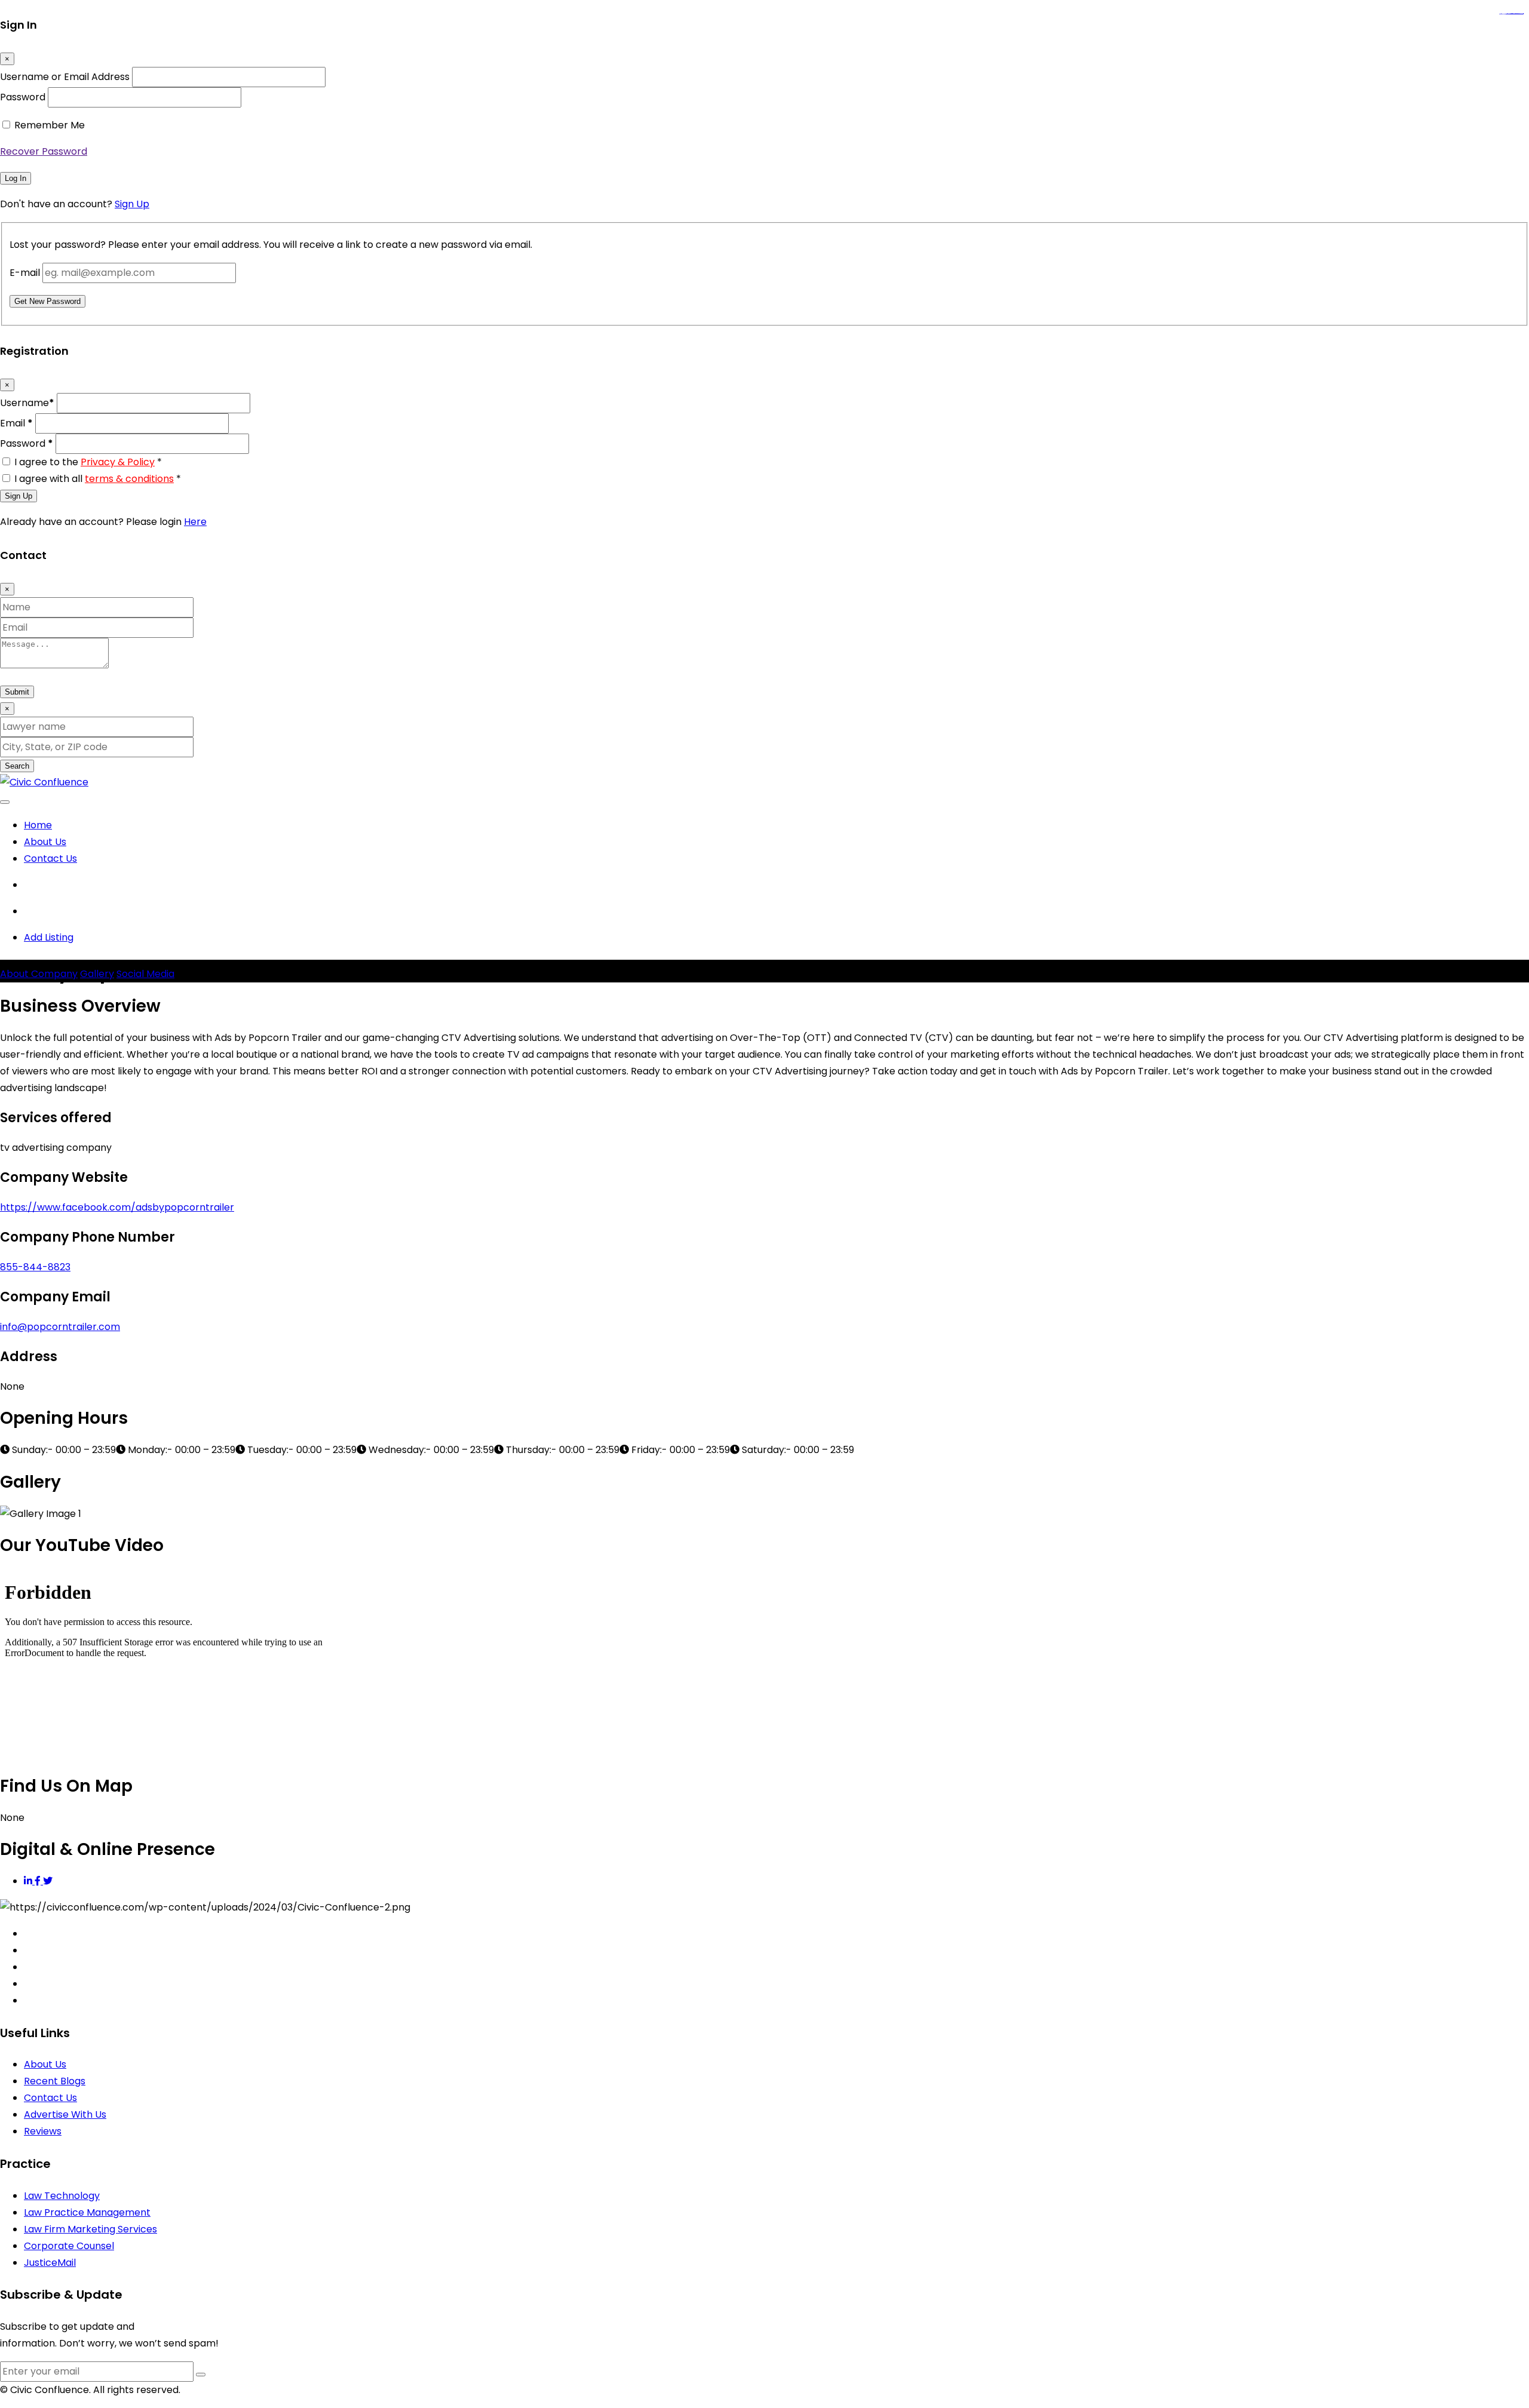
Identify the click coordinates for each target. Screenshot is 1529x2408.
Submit (17, 692)
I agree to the (88, 462)
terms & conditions (129, 479)
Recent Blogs (55, 2081)
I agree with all (98, 479)
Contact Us (50, 859)
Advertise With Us (65, 2114)
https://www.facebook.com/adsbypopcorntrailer (117, 1207)
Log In (16, 178)
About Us (45, 842)
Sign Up (132, 204)
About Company (39, 974)
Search (17, 766)
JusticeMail (50, 2263)
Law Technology (62, 2196)
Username (27, 403)
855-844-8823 (35, 1267)
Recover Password (44, 151)
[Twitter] (48, 1881)
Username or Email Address (65, 77)
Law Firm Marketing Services (90, 2229)
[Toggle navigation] (5, 802)
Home (38, 825)
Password (23, 97)
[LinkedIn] (29, 1881)
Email (16, 423)
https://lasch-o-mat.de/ (1519, 14)
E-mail (25, 273)
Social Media (145, 974)
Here (195, 522)
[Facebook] (39, 1881)
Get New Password (47, 301)
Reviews (43, 2131)
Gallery (97, 974)
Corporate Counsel (69, 2246)
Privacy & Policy (118, 462)
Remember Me (50, 125)
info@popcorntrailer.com (60, 1327)
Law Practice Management (87, 2212)
